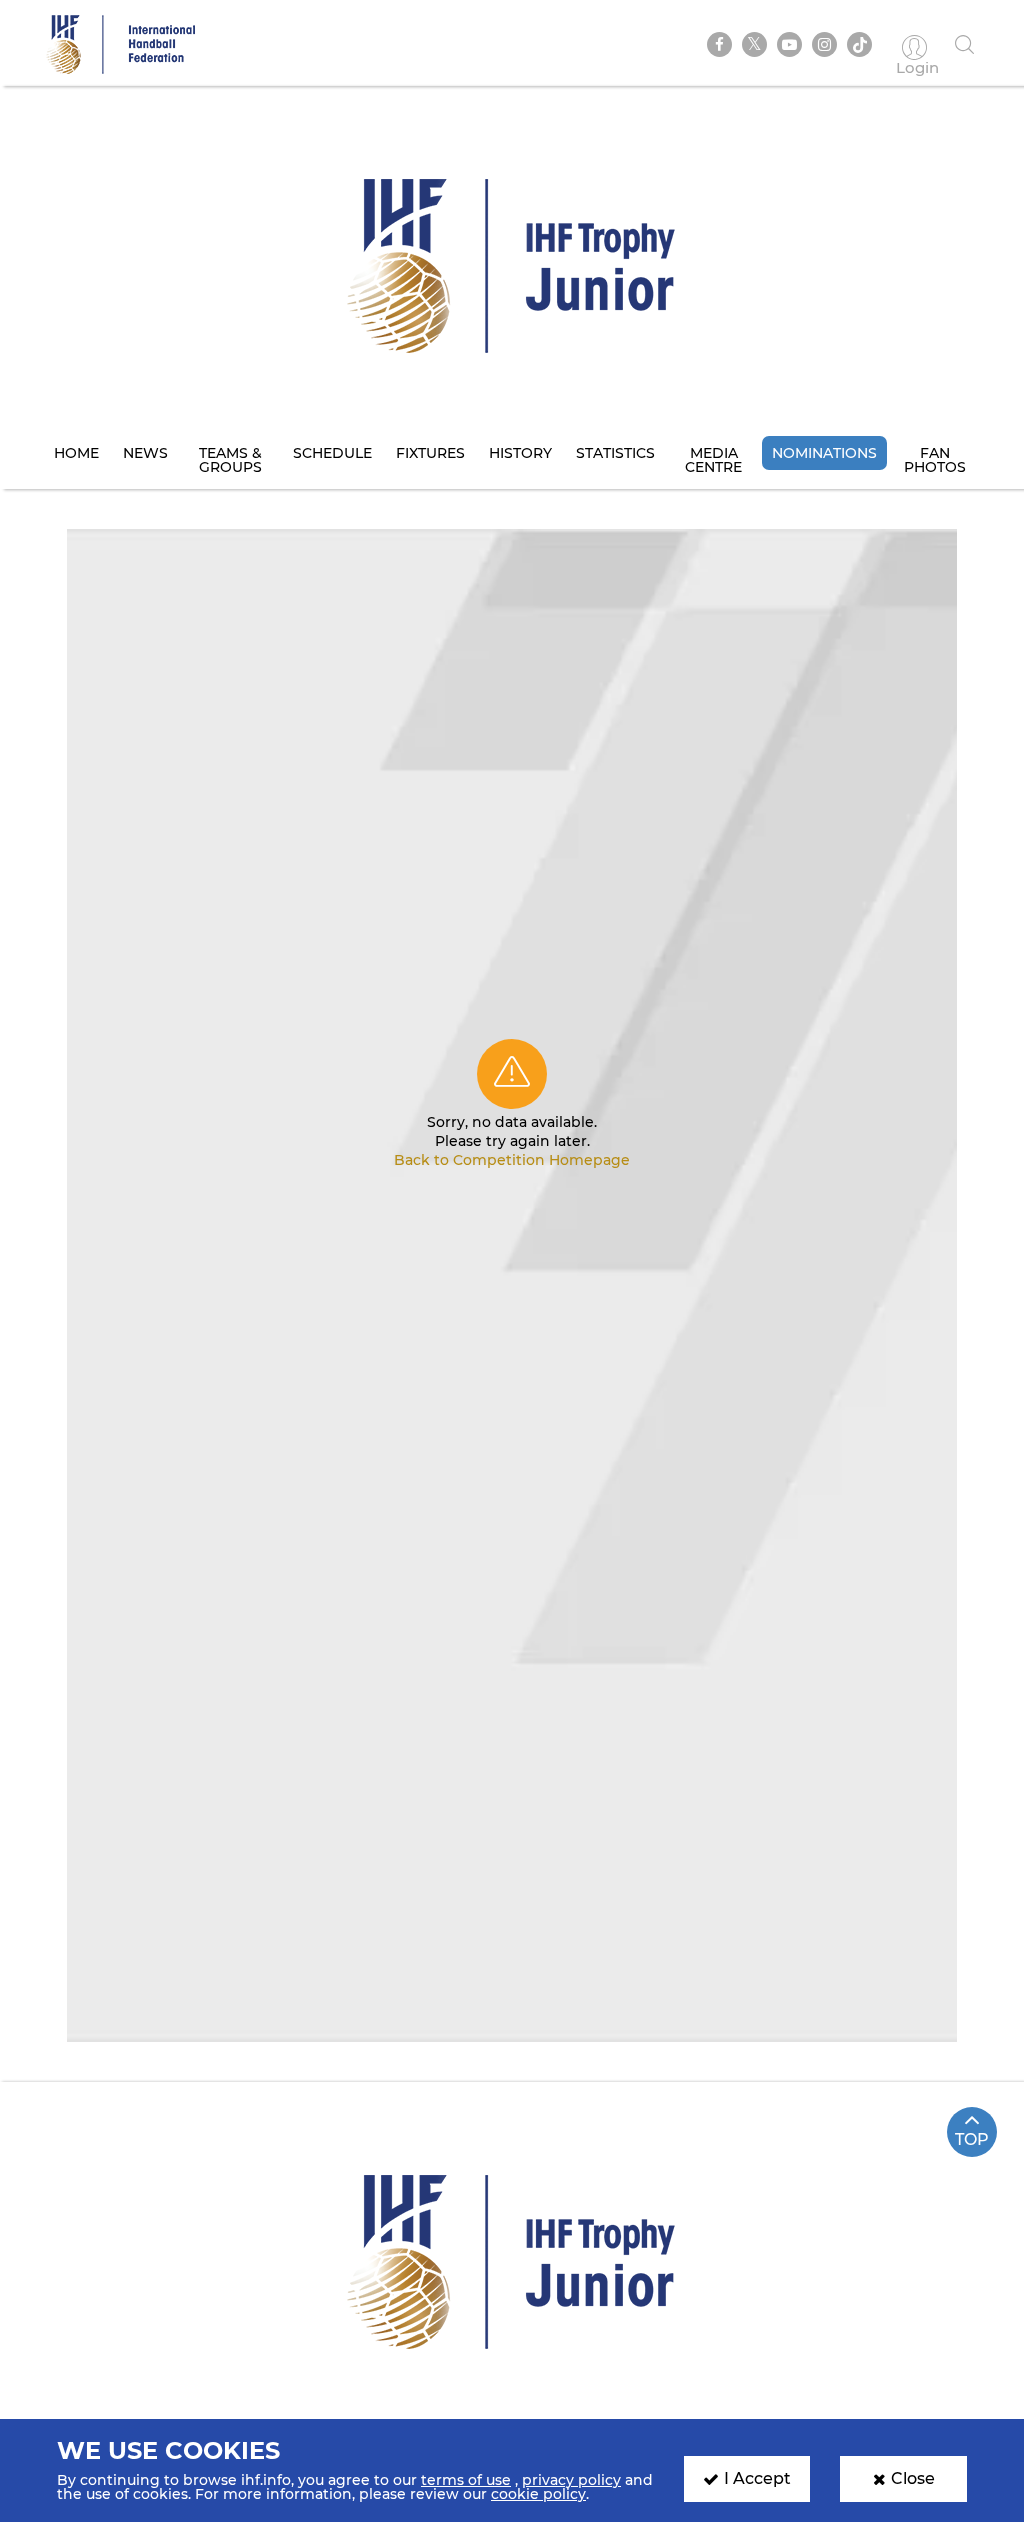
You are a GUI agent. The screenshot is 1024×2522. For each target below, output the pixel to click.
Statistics (615, 453)
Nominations (824, 453)
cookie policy (538, 2494)
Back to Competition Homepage (512, 1160)
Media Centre (713, 460)
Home (76, 453)
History (520, 453)
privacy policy (571, 2480)
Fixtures (430, 453)
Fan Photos (935, 460)
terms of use (466, 2480)
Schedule (332, 453)
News (145, 453)
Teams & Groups (230, 460)
